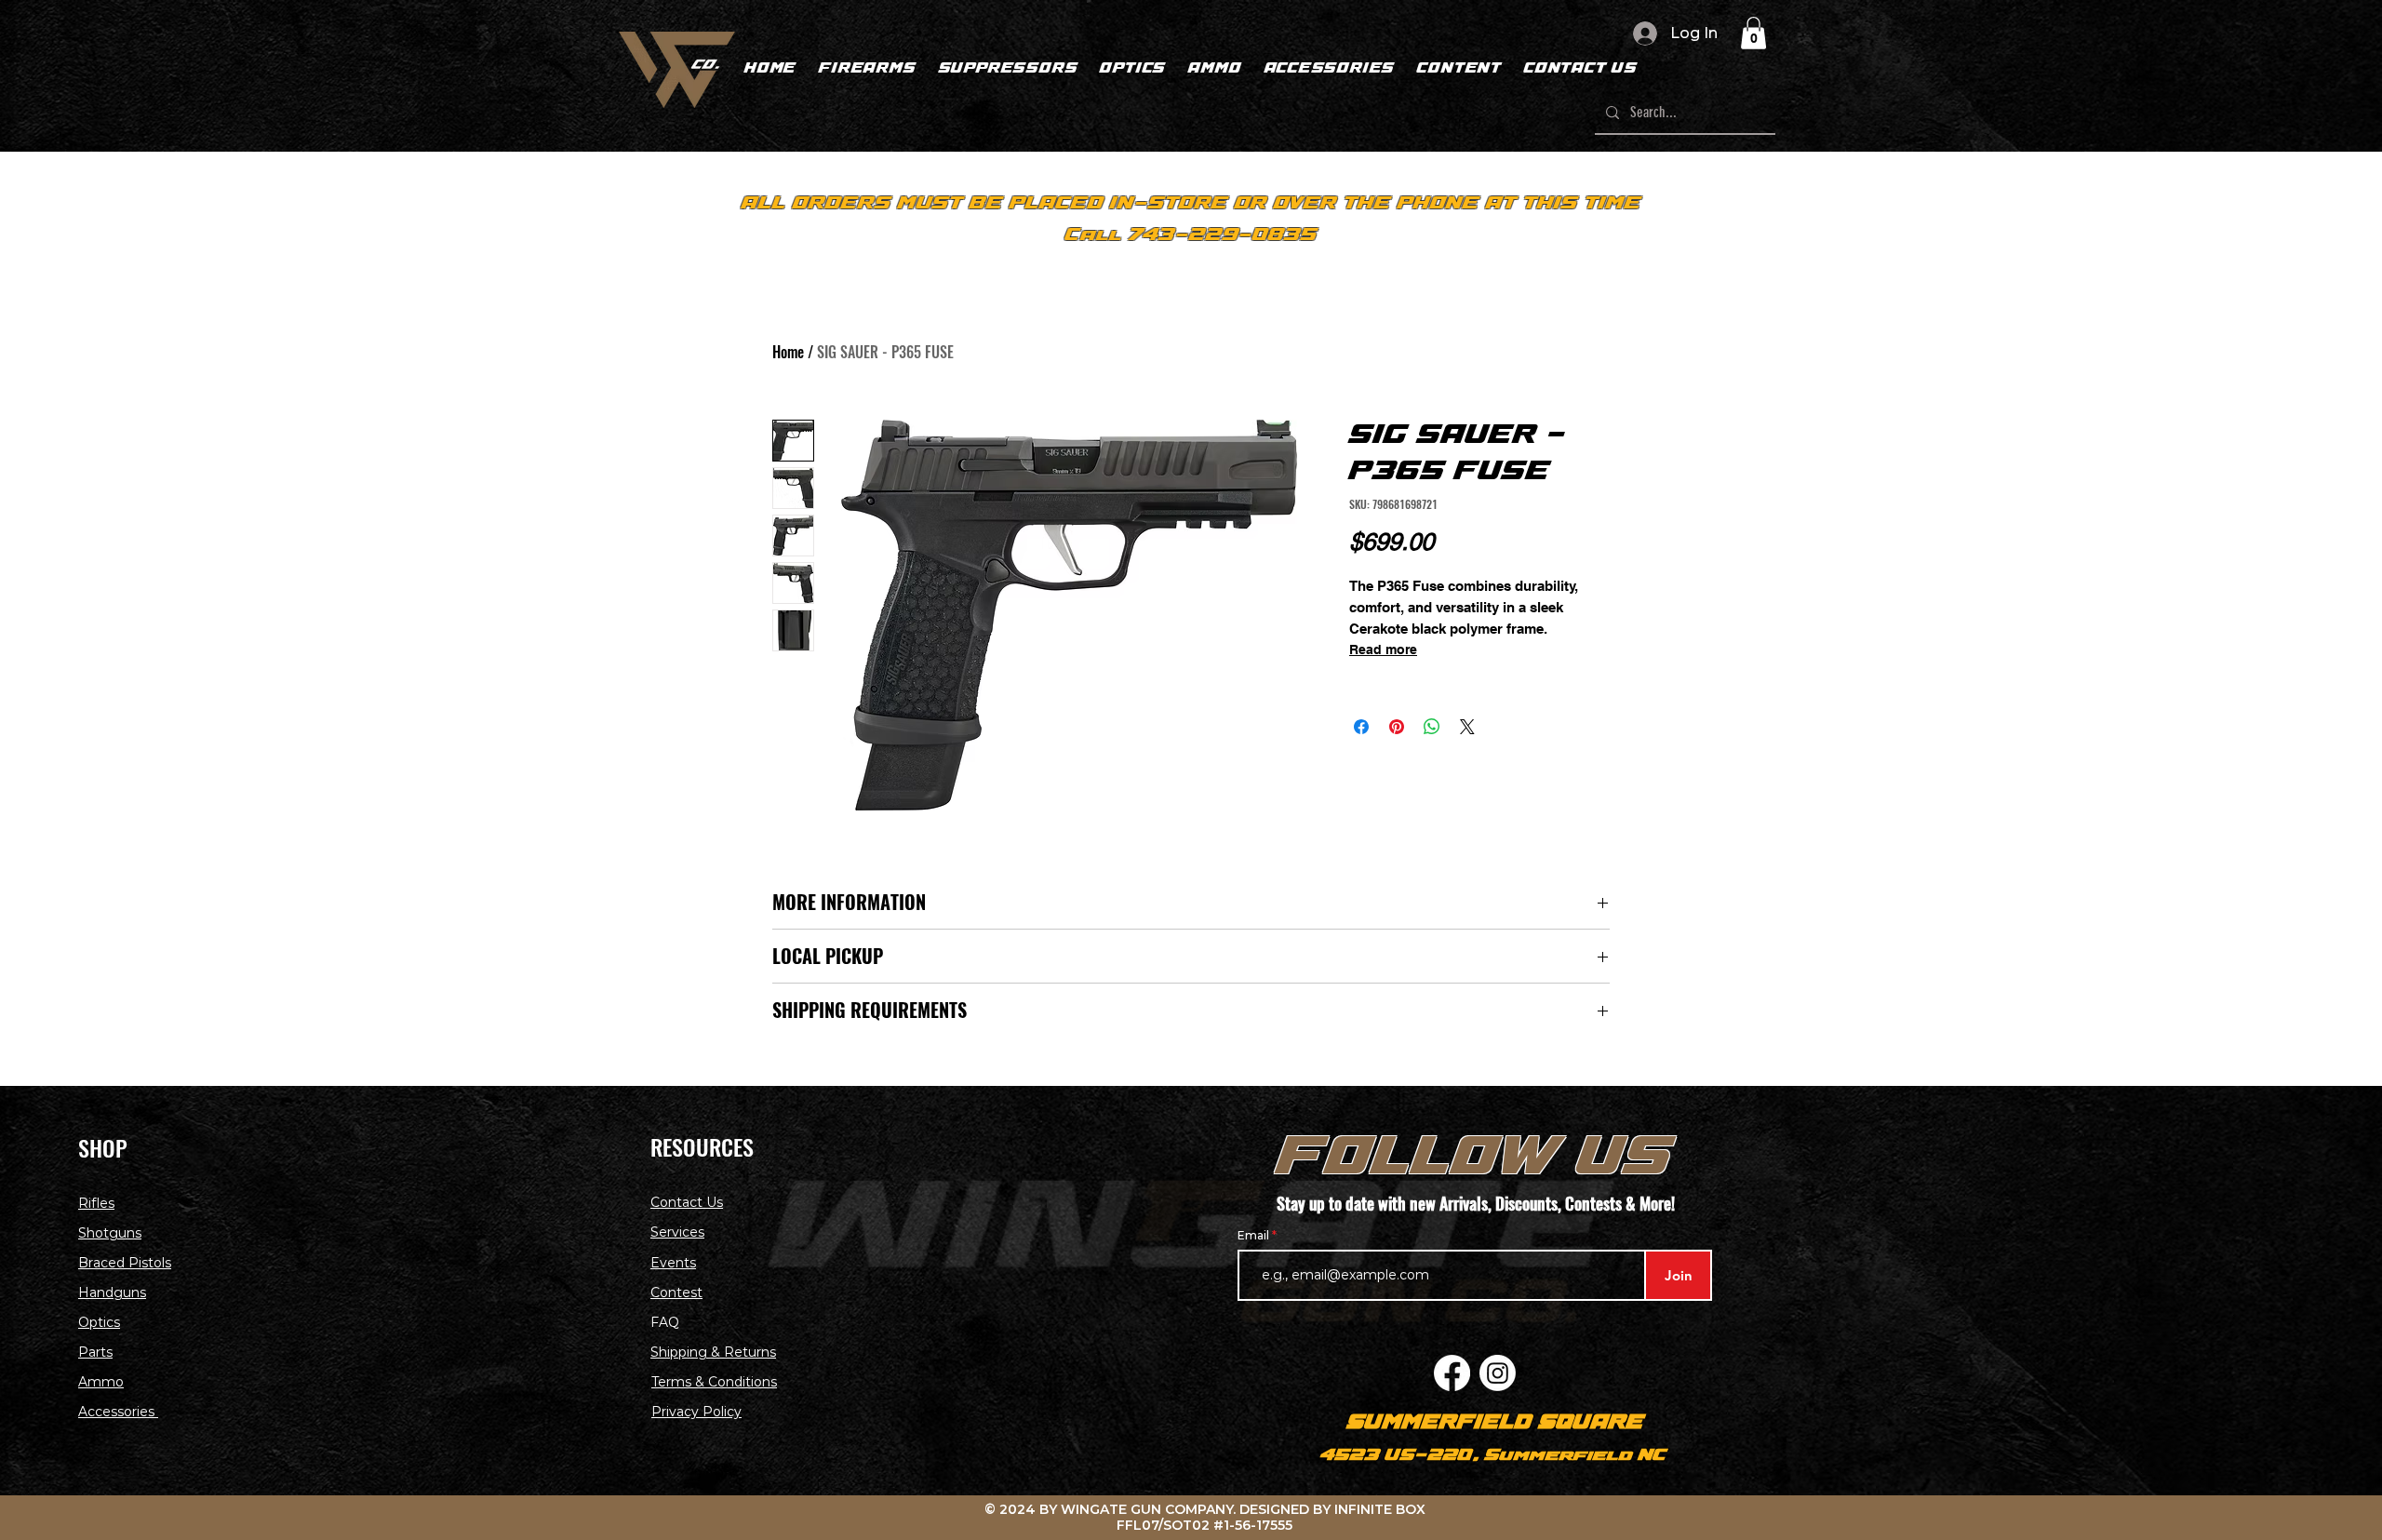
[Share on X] (1467, 727)
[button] (1753, 33)
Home (788, 352)
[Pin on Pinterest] (1397, 727)
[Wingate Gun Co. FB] (1452, 1373)
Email (1255, 1236)
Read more (1383, 649)
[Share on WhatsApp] (1432, 727)
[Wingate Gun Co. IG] (1498, 1373)
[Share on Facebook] (1361, 727)
